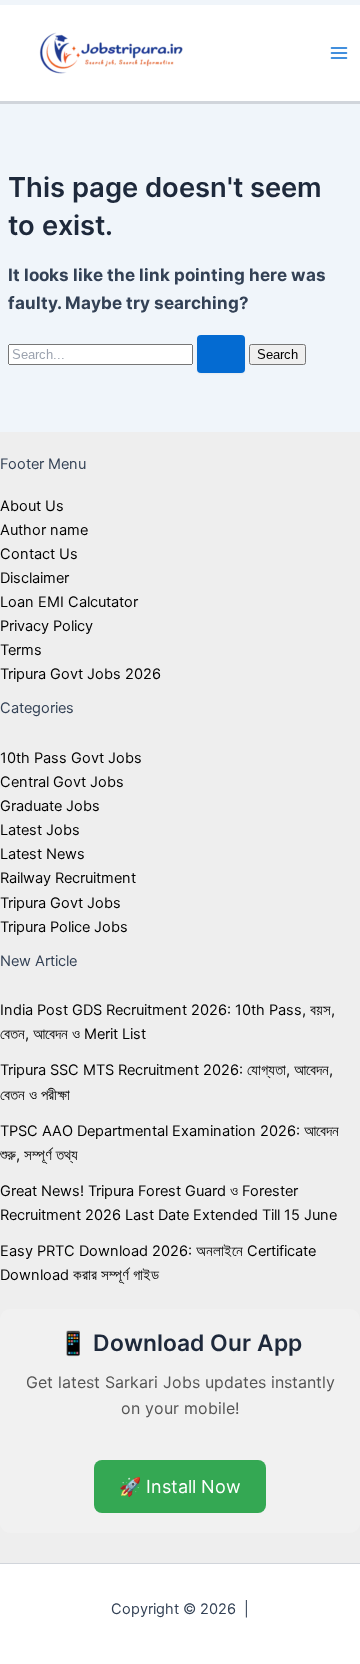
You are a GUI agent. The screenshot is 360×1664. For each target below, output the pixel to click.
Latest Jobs (40, 830)
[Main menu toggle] (339, 53)
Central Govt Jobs (62, 782)
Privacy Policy (46, 626)
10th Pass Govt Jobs (71, 758)
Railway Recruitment (68, 878)
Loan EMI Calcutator (69, 602)
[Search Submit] (221, 354)
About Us (32, 506)
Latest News (42, 854)
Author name (44, 530)
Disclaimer (34, 578)
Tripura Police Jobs (64, 927)
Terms (21, 650)
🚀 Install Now (180, 1486)
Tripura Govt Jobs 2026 (80, 674)
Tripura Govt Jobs (60, 903)
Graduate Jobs (50, 806)
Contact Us (39, 554)
